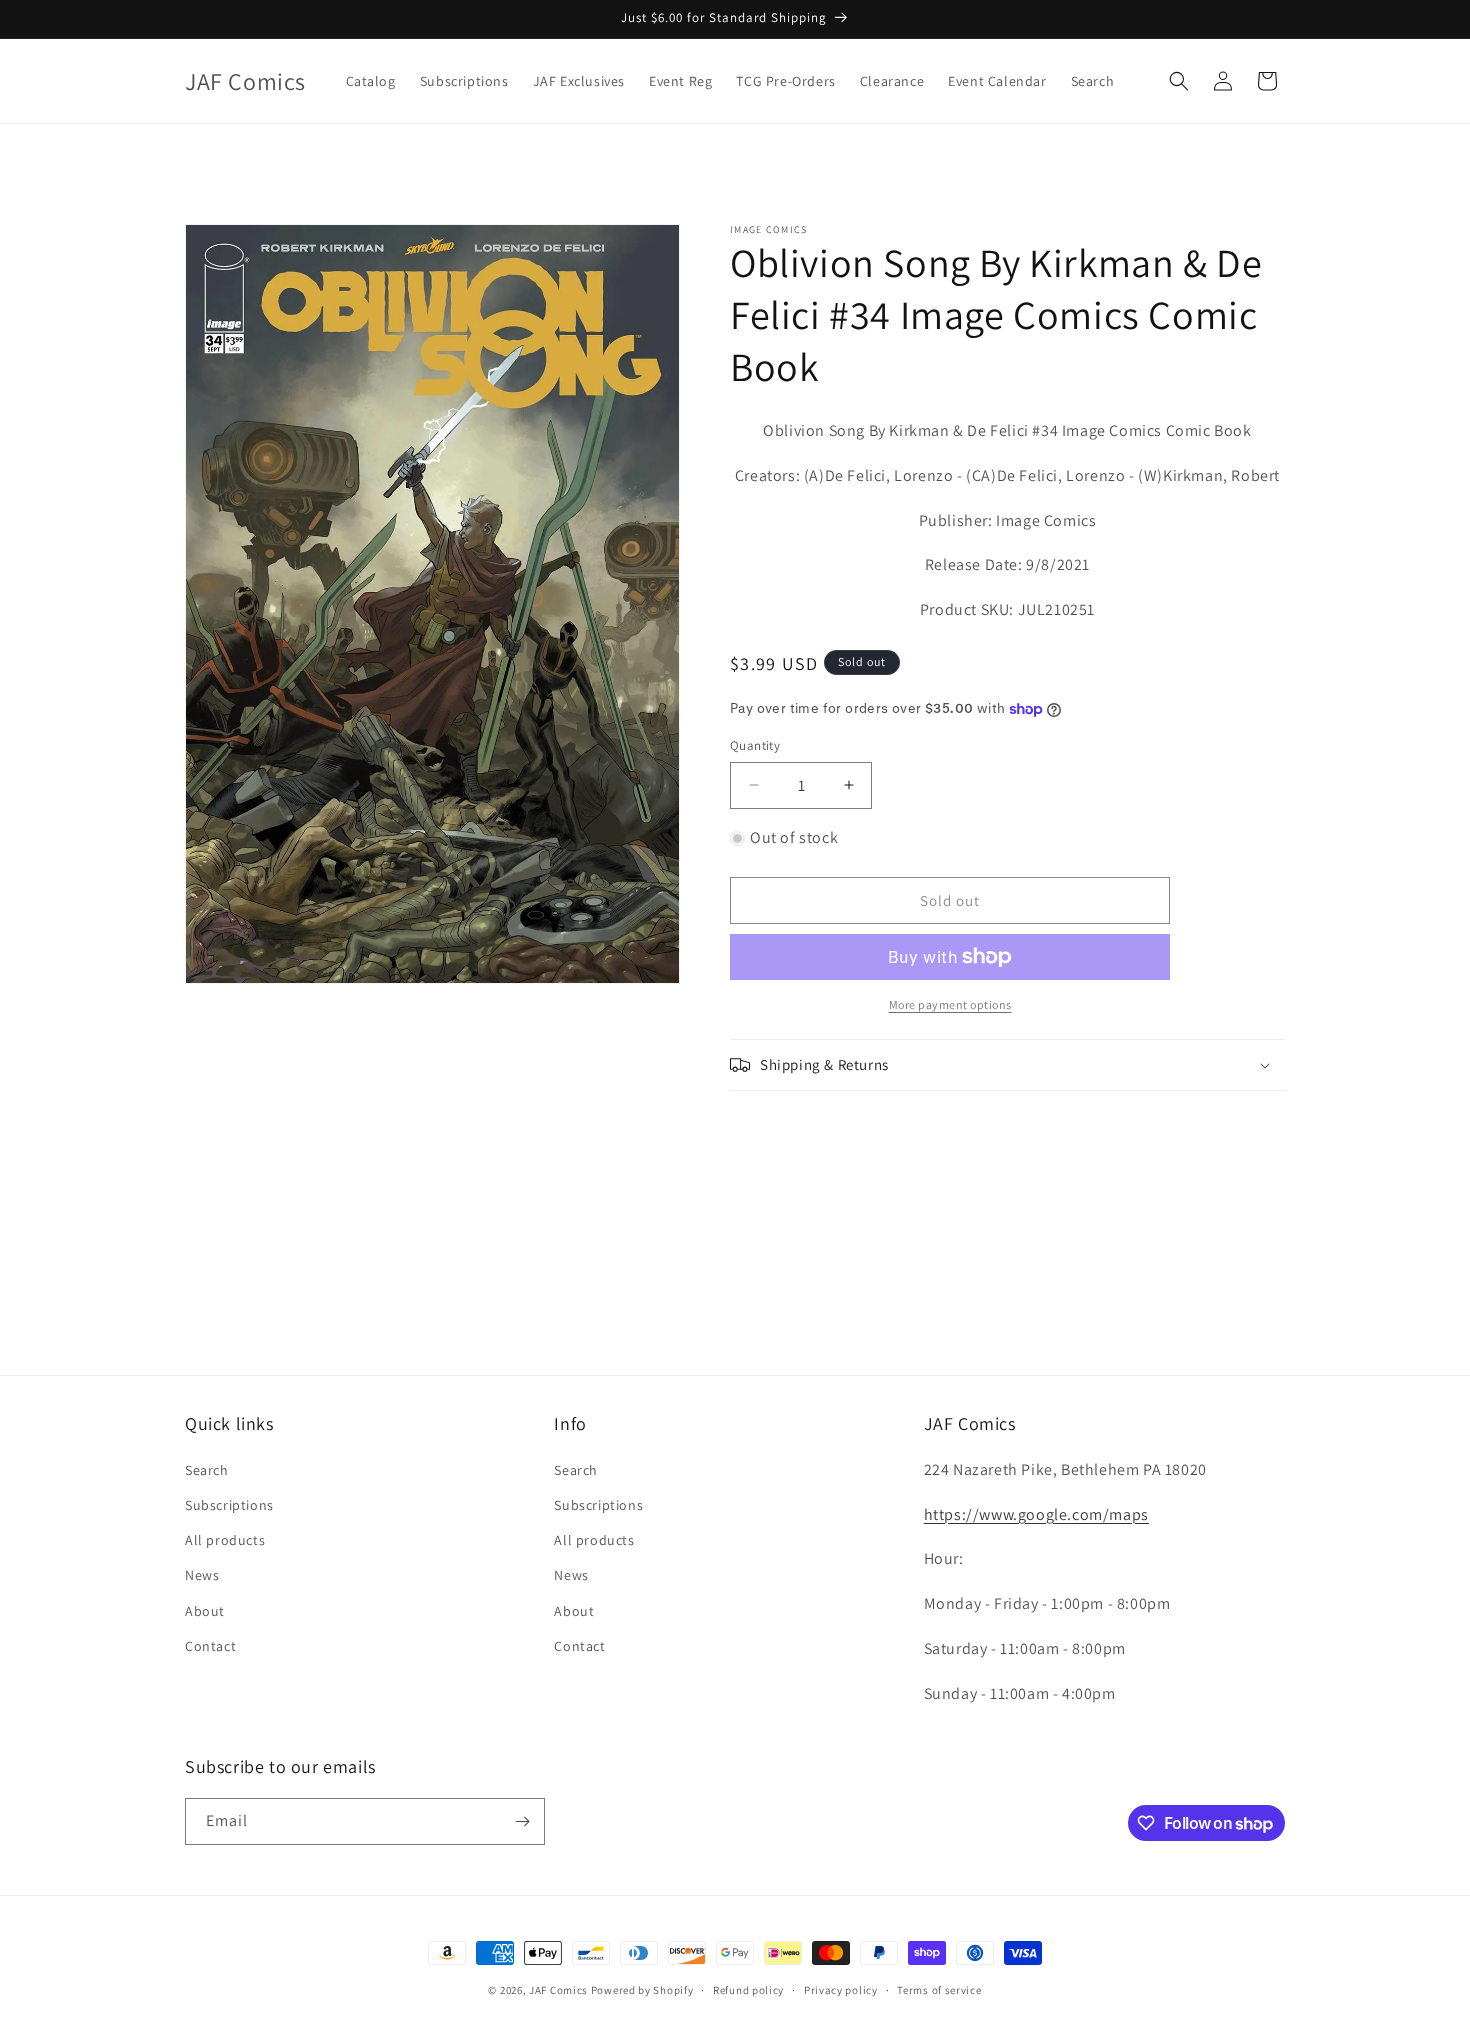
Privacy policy (841, 1990)
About (205, 1611)
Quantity (755, 745)
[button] (1179, 81)
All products (225, 1540)
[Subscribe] (522, 1821)
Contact (210, 1646)
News (202, 1575)
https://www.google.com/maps (1036, 1514)
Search (207, 1470)
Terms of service (939, 1990)
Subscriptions (229, 1505)
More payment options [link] (950, 1004)
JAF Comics (558, 1990)
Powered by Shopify (642, 1990)
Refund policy (748, 1990)
